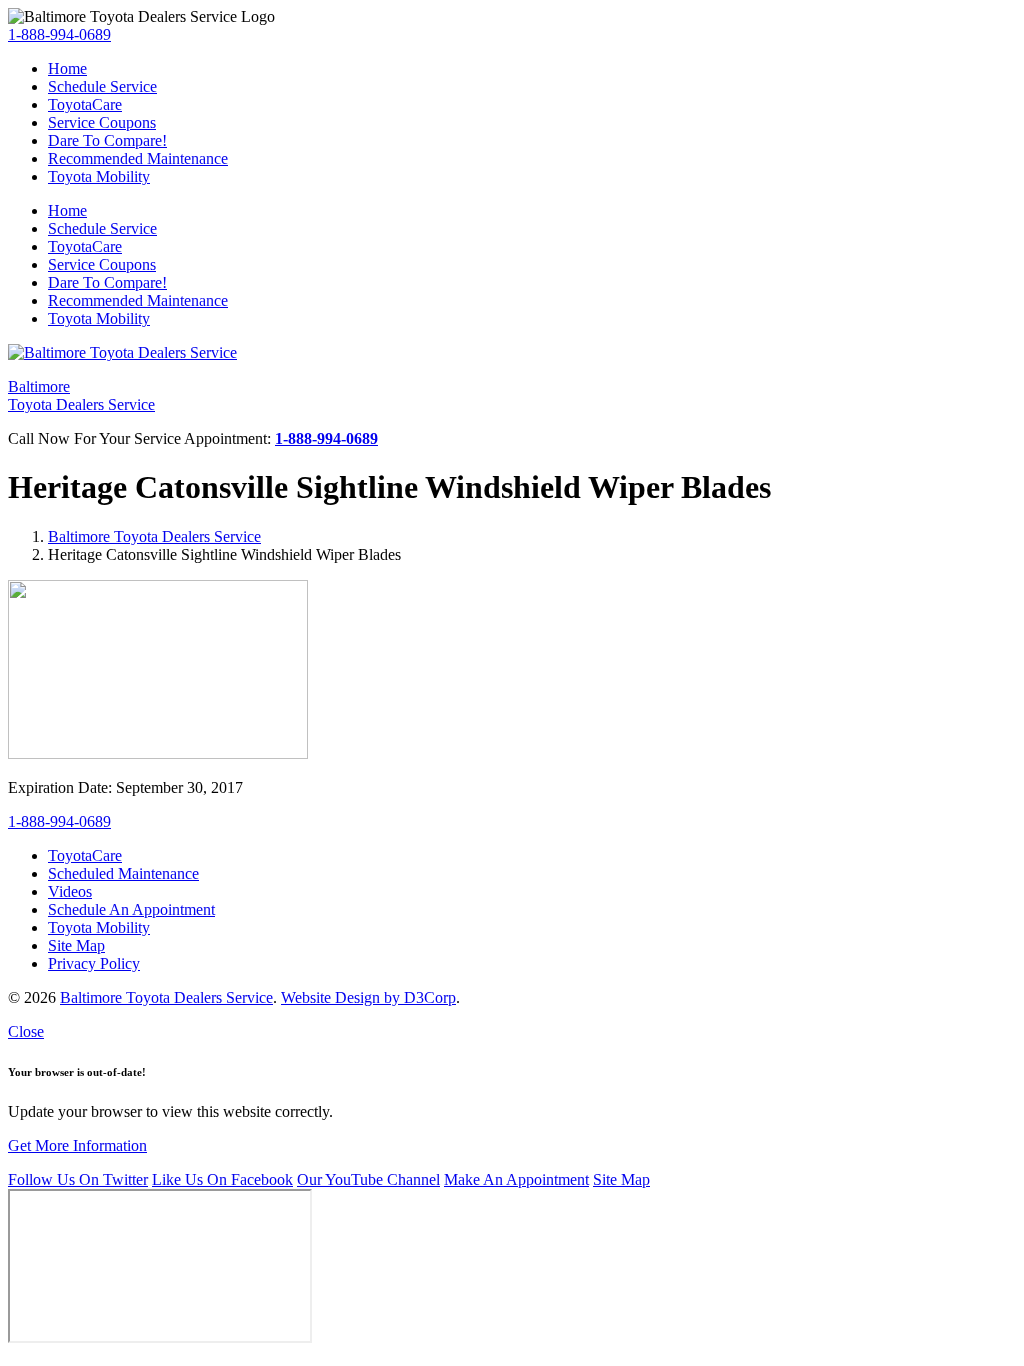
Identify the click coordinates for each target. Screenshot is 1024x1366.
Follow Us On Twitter (78, 1179)
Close (26, 1031)
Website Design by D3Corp (368, 997)
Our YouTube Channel (368, 1179)
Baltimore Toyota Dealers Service (154, 536)
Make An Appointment (516, 1179)
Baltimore (81, 395)
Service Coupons (102, 122)
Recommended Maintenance (138, 158)
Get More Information (77, 1145)
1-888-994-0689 (59, 34)
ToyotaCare (85, 104)
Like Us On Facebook (222, 1179)
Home (67, 68)
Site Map (621, 1179)
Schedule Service (102, 86)
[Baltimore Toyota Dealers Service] (122, 352)
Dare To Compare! (107, 140)
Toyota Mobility (99, 176)
